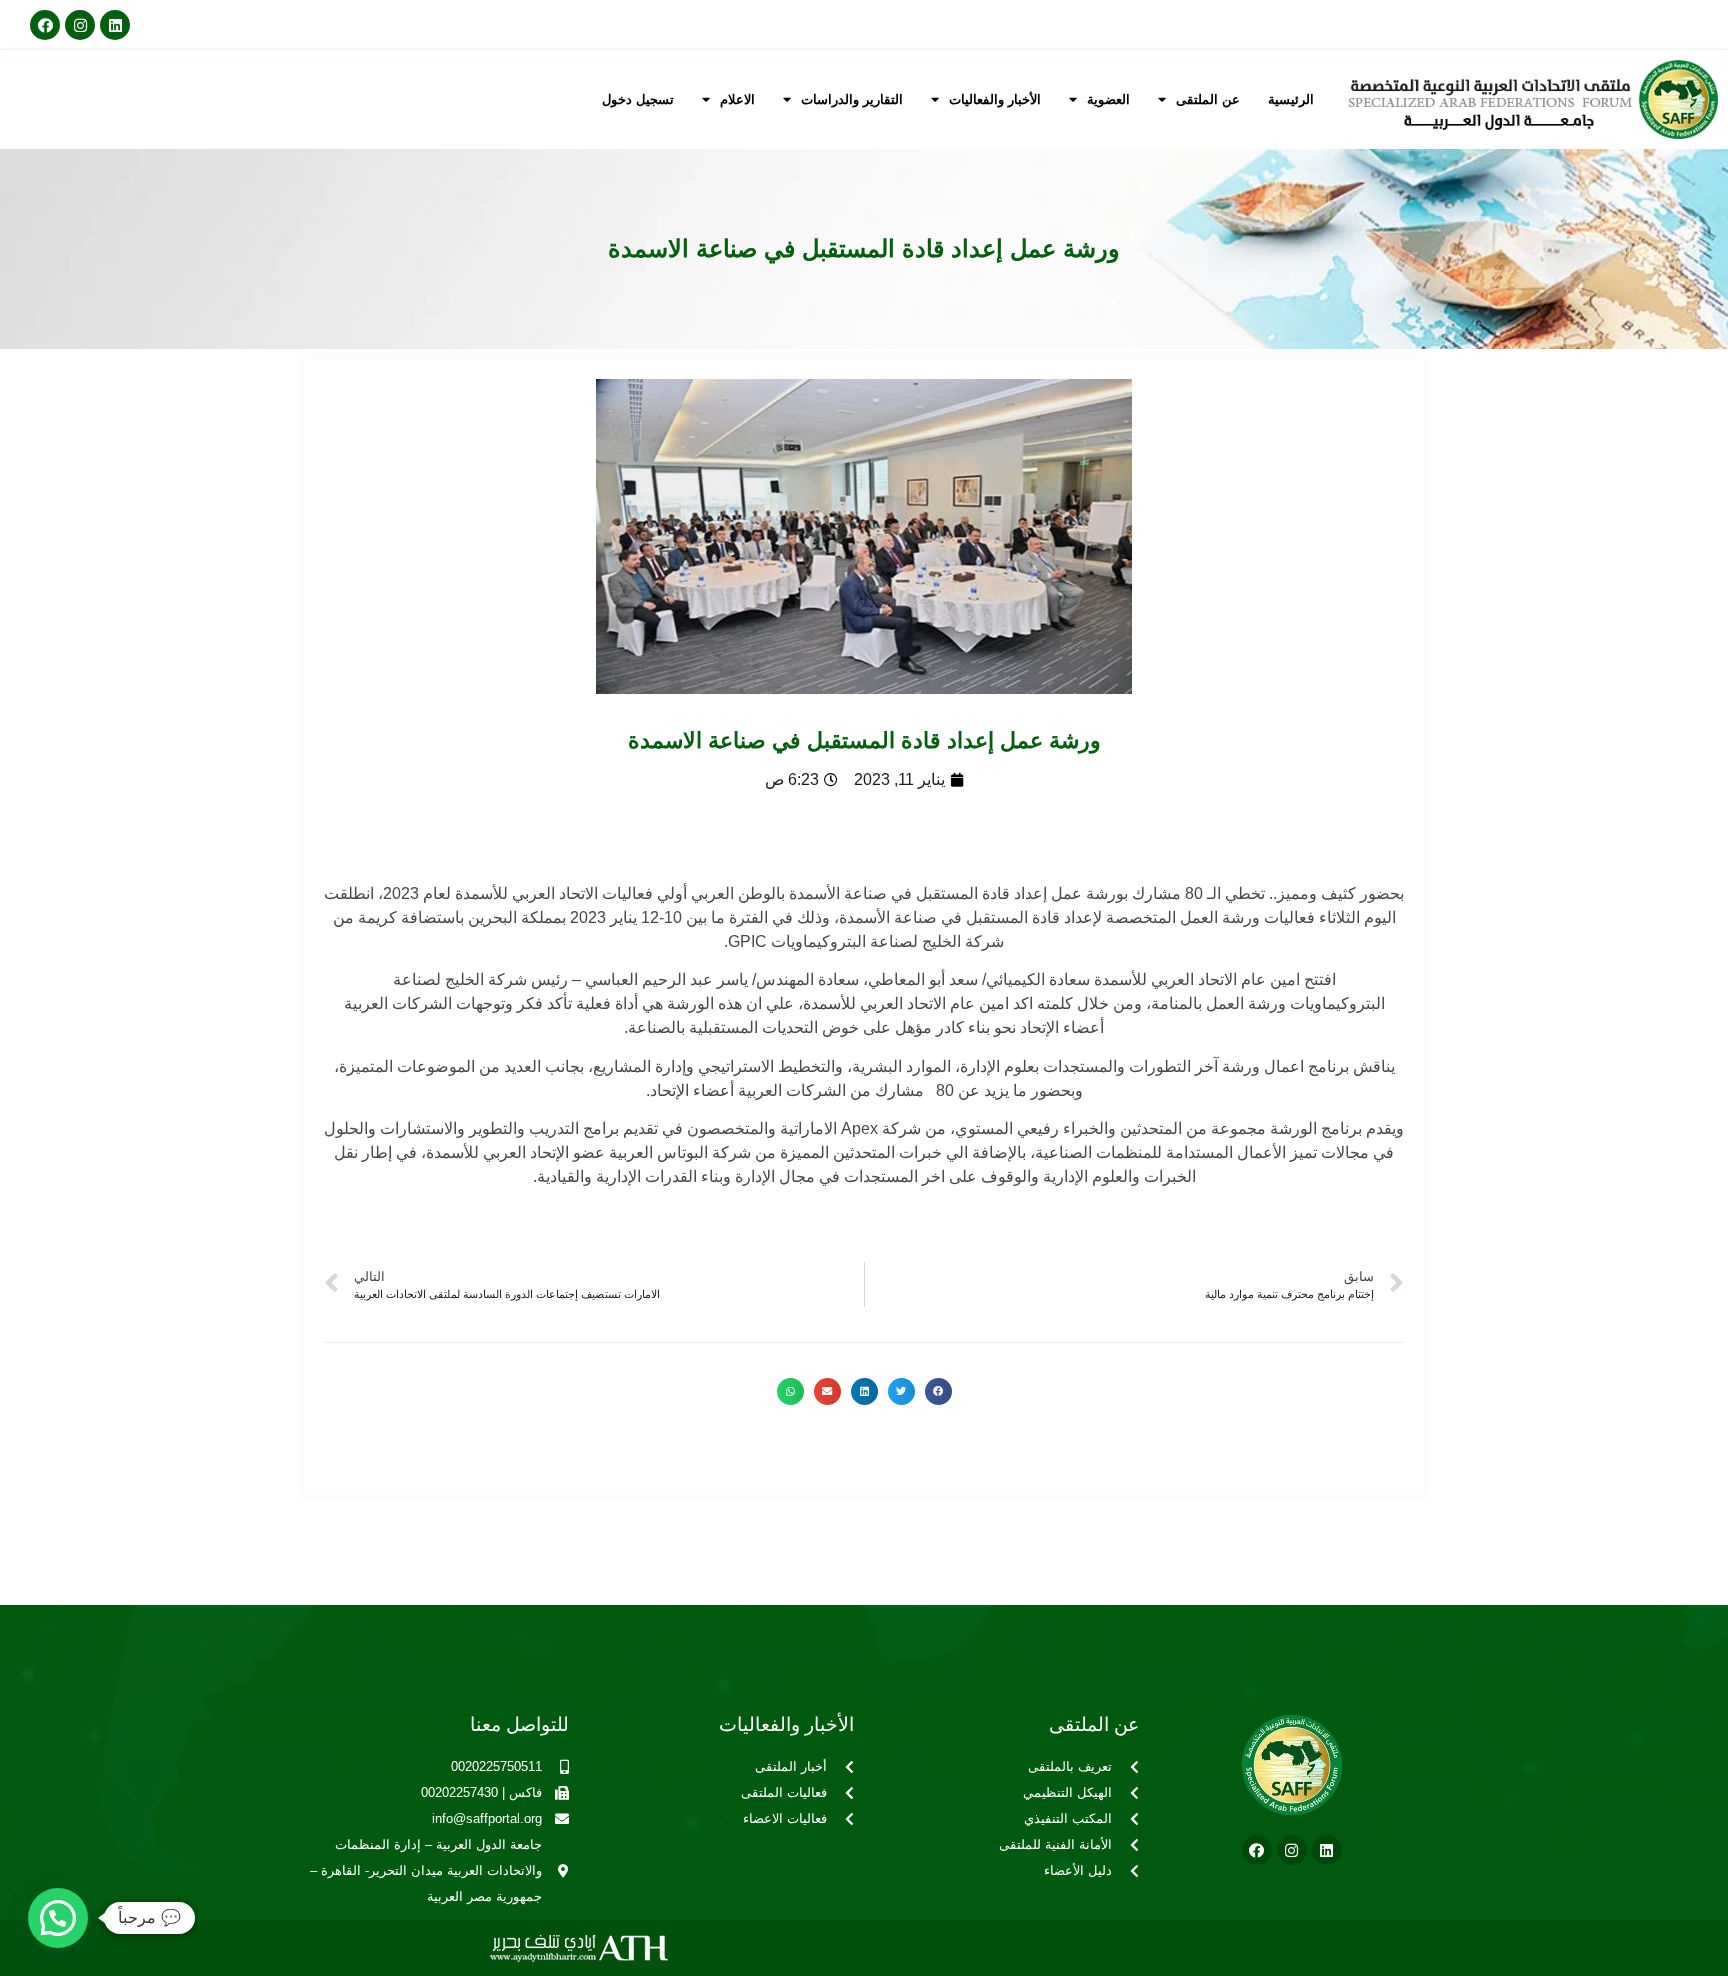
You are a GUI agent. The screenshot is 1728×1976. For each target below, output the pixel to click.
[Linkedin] (115, 25)
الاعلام (737, 99)
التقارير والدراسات (852, 99)
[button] (938, 1391)
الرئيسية (1291, 99)
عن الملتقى (1208, 99)
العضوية (1108, 99)
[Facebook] (45, 25)
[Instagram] (80, 25)
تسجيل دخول (638, 99)
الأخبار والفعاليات (995, 99)
